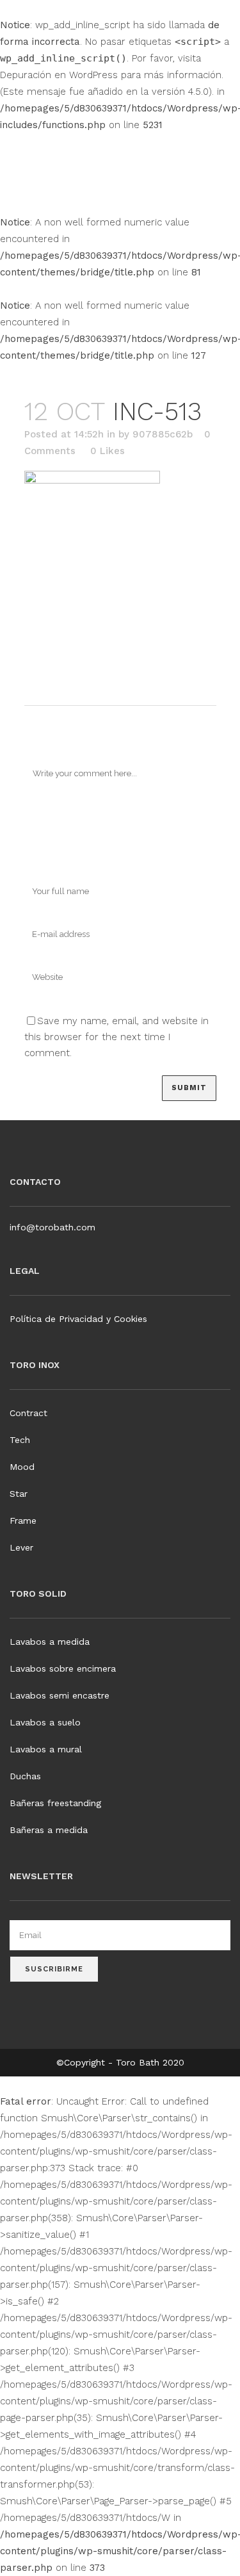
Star (19, 1494)
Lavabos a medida (50, 1642)
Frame (23, 1520)
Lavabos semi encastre (60, 1695)
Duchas (25, 1776)
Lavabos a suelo (45, 1722)
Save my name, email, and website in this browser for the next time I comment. (116, 1037)
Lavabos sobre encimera (63, 1668)
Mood (22, 1467)
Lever (21, 1547)
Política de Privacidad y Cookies (78, 1319)
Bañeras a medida (49, 1830)
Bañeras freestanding (55, 1803)
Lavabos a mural (46, 1749)
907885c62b (163, 434)
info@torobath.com (52, 1227)
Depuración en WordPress (59, 75)
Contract (28, 1413)
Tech (20, 1440)
